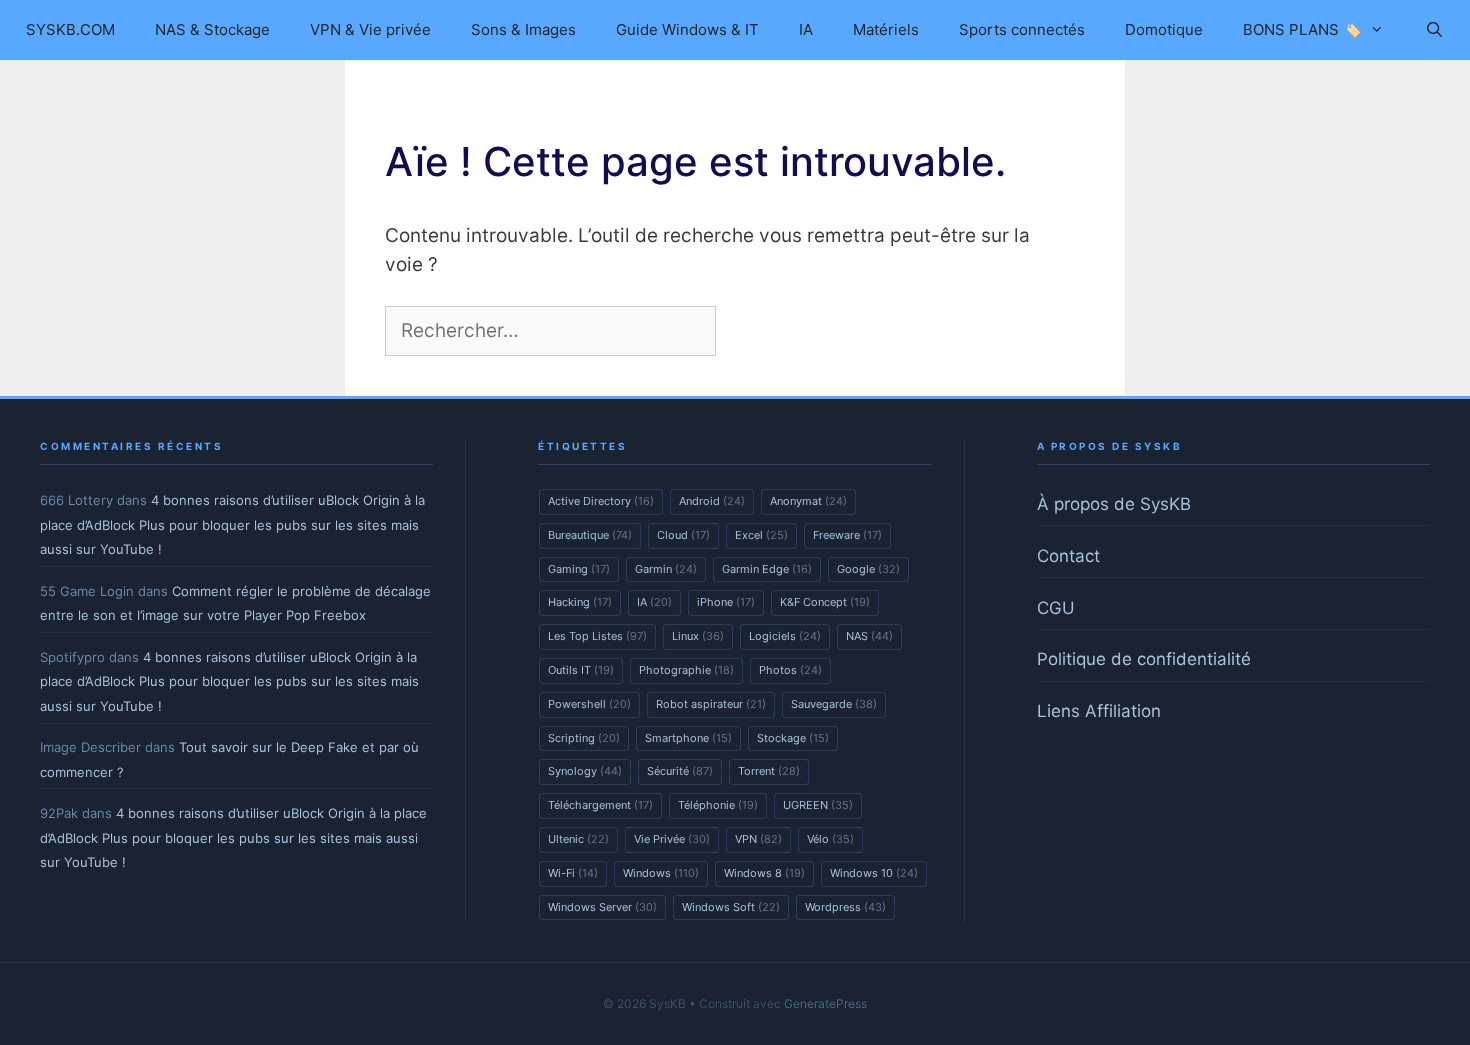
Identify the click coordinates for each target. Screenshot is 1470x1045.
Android (712, 501)
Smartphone (688, 738)
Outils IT (581, 670)
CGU (1056, 608)
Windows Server (602, 907)
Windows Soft (731, 907)
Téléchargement (600, 805)
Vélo (830, 839)
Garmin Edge (767, 569)
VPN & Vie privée (370, 29)
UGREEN (818, 805)
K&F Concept (825, 602)
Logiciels (785, 636)
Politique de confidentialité (1144, 659)
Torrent (769, 771)
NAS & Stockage (212, 29)
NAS (869, 636)
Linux (698, 636)
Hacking (580, 602)
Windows (661, 873)
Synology (585, 771)
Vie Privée (672, 839)
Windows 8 (764, 873)
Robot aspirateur (711, 704)
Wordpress (845, 907)
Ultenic (578, 839)
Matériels (886, 29)
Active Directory (601, 501)
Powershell (589, 704)
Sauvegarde (834, 704)
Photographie (686, 670)
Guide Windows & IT (687, 29)
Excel (761, 535)
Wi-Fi (573, 873)
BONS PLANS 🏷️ (1302, 29)
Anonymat (808, 501)
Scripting (584, 738)
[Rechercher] (754, 331)
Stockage (793, 738)
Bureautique (590, 535)
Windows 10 (874, 873)
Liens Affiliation (1099, 711)
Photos (790, 670)
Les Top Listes (597, 636)
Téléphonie (718, 805)
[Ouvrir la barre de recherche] (1433, 30)
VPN (758, 839)
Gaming (579, 569)
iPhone (726, 602)
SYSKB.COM (70, 29)
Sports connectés (1022, 29)
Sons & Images (523, 29)
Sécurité (680, 771)
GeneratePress (825, 1003)
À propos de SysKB (1114, 504)
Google (868, 569)
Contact (1068, 556)
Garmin (666, 569)
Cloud (683, 535)
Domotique (1164, 29)
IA (806, 29)
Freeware (847, 535)
